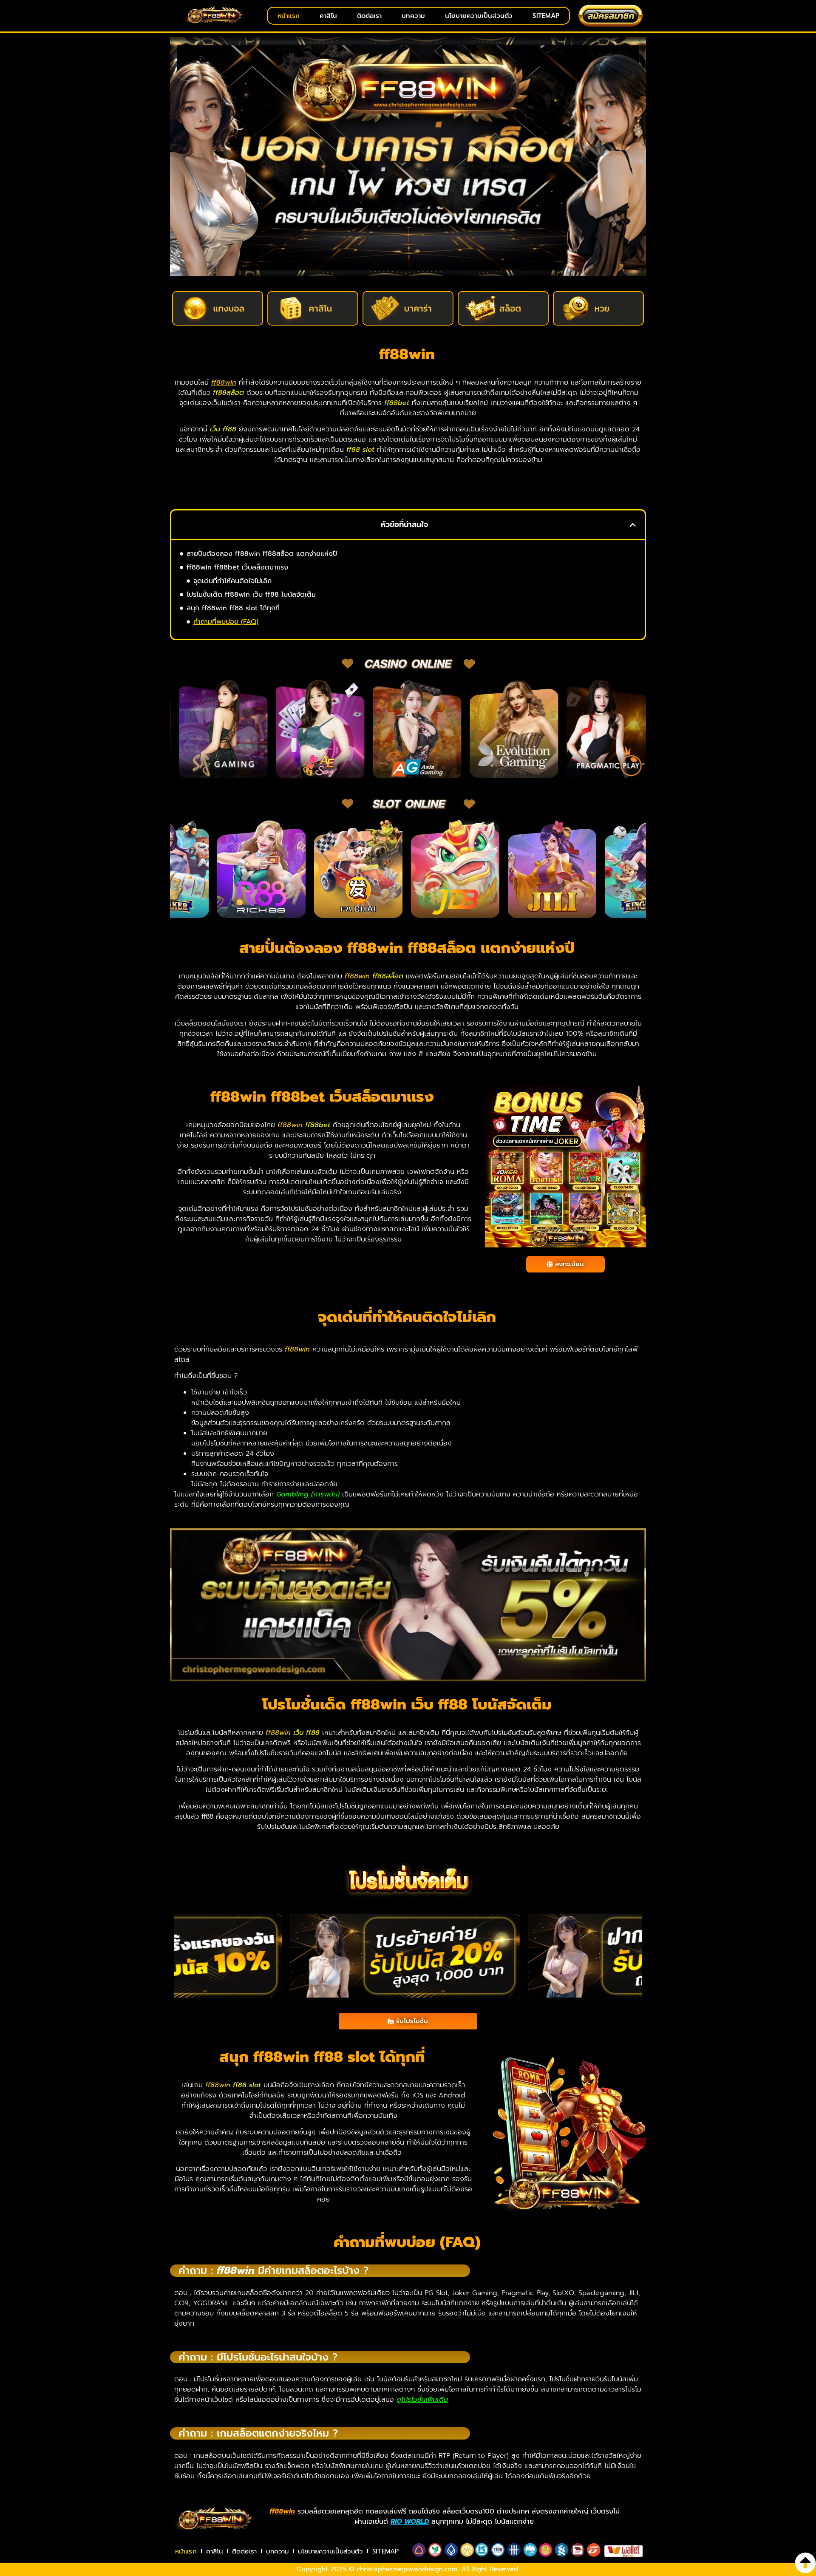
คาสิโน (328, 16)
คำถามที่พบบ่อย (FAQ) (226, 622)
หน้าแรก (289, 16)
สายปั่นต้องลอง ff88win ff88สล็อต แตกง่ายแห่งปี (262, 554)
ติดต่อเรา (369, 16)
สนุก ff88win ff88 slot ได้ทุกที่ (233, 608)
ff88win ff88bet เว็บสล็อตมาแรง (237, 567)
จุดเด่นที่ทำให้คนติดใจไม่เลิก (232, 581)
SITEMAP (546, 16)
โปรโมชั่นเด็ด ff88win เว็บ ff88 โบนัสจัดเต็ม (251, 595)
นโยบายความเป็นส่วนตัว (479, 16)
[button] (633, 525)
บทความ (413, 16)
